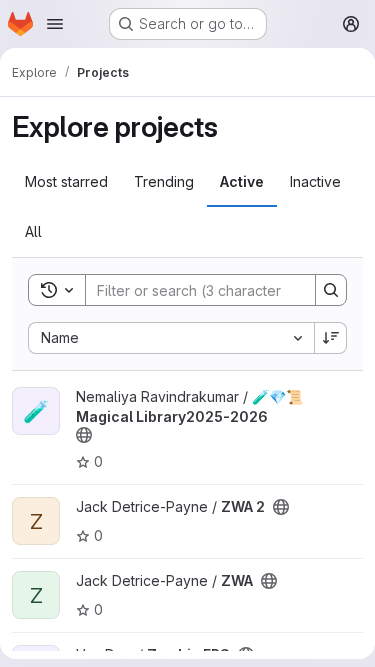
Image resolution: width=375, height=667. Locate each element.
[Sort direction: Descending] (331, 338)
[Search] (331, 290)
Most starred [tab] (66, 181)
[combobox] (171, 338)
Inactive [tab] (315, 181)
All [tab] (33, 231)
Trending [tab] (164, 181)
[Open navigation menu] (55, 24)
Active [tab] (242, 181)
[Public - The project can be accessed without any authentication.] (84, 435)
